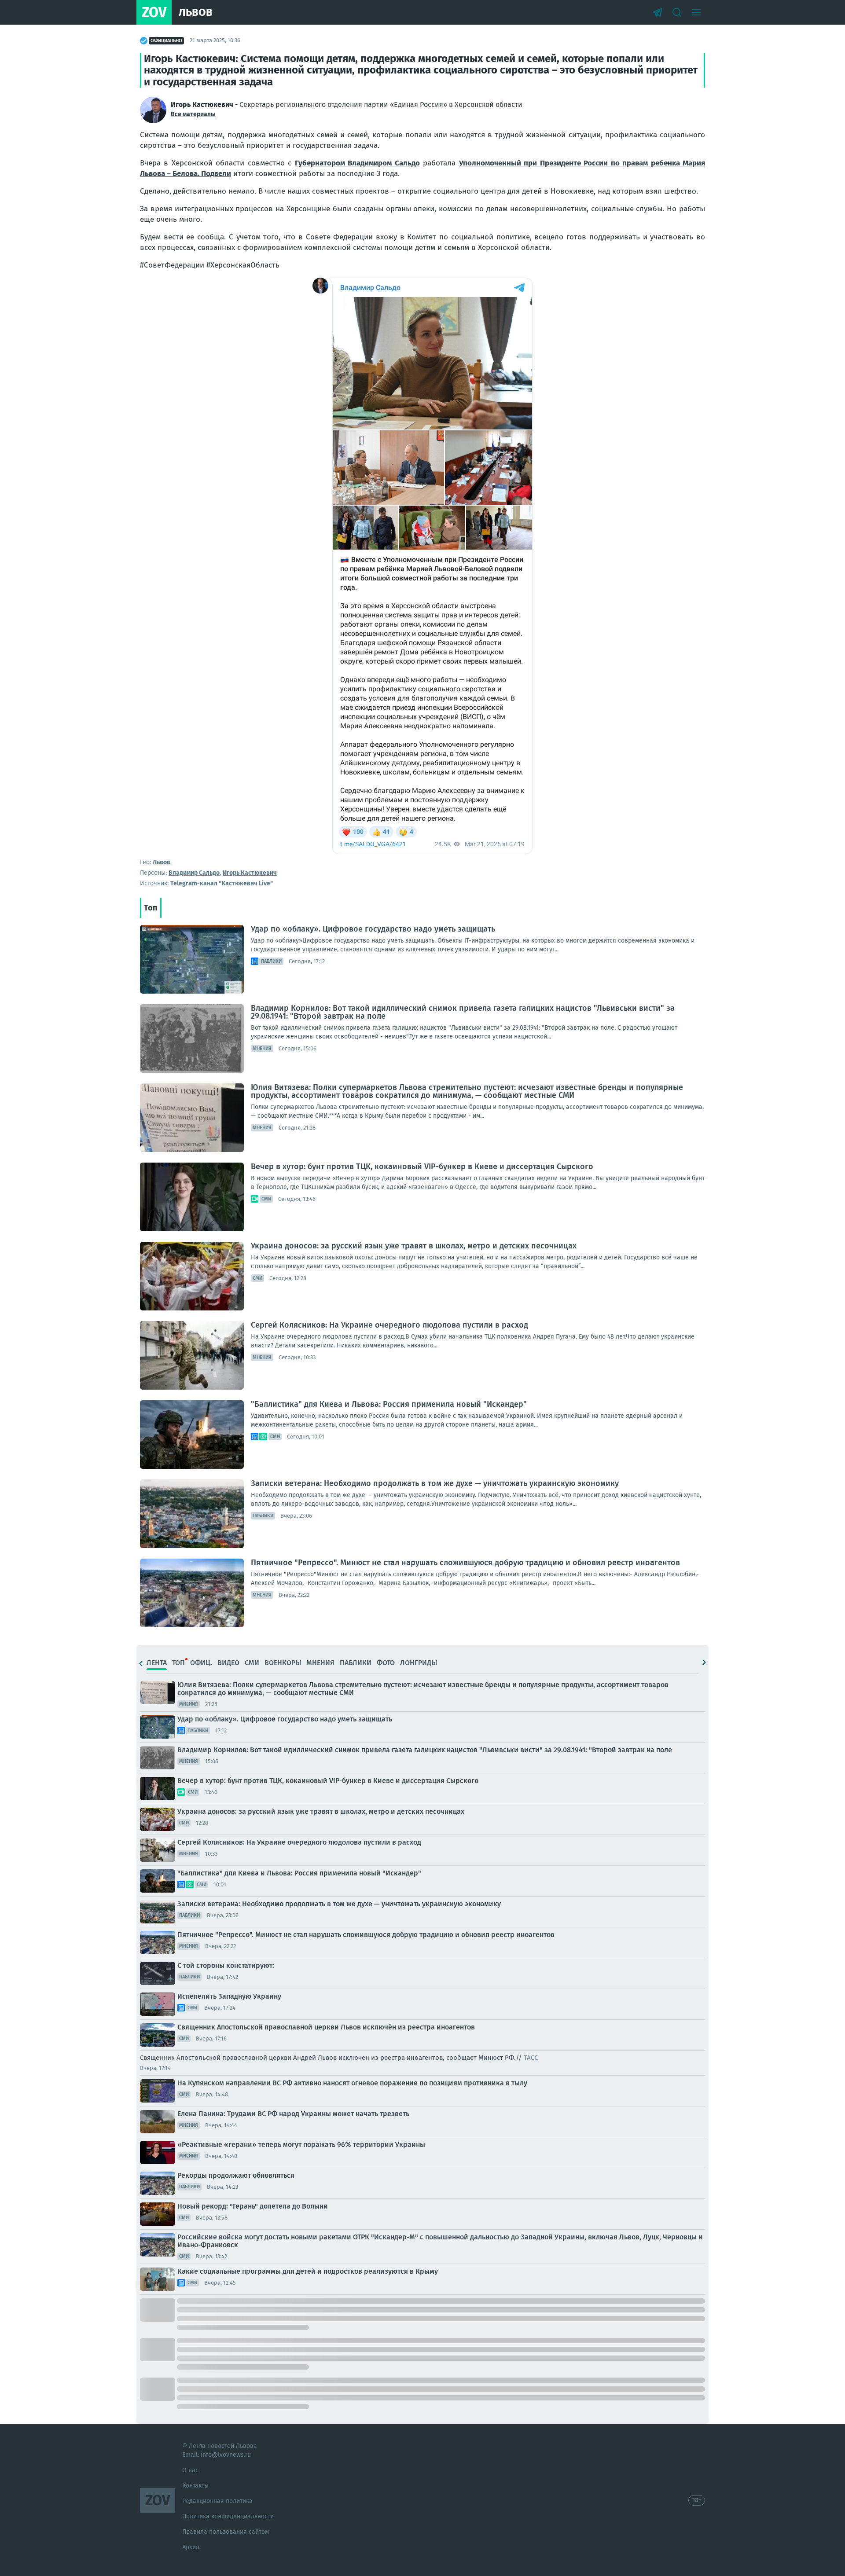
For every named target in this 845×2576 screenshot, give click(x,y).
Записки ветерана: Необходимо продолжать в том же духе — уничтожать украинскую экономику (435, 1483)
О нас (190, 2470)
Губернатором (321, 163)
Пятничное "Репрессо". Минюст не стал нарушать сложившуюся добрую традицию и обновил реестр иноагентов (465, 1563)
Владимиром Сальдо (384, 163)
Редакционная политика (217, 2501)
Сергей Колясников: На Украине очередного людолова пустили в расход (389, 1325)
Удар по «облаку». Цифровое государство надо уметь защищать (373, 929)
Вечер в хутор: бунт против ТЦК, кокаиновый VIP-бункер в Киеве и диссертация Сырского (422, 1167)
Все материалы (193, 114)
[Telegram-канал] (658, 12)
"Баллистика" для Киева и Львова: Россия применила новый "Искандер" (389, 1404)
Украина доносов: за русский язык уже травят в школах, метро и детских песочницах (414, 1246)
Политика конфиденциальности (228, 2516)
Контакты (195, 2486)
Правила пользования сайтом (226, 2532)
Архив (191, 2547)
